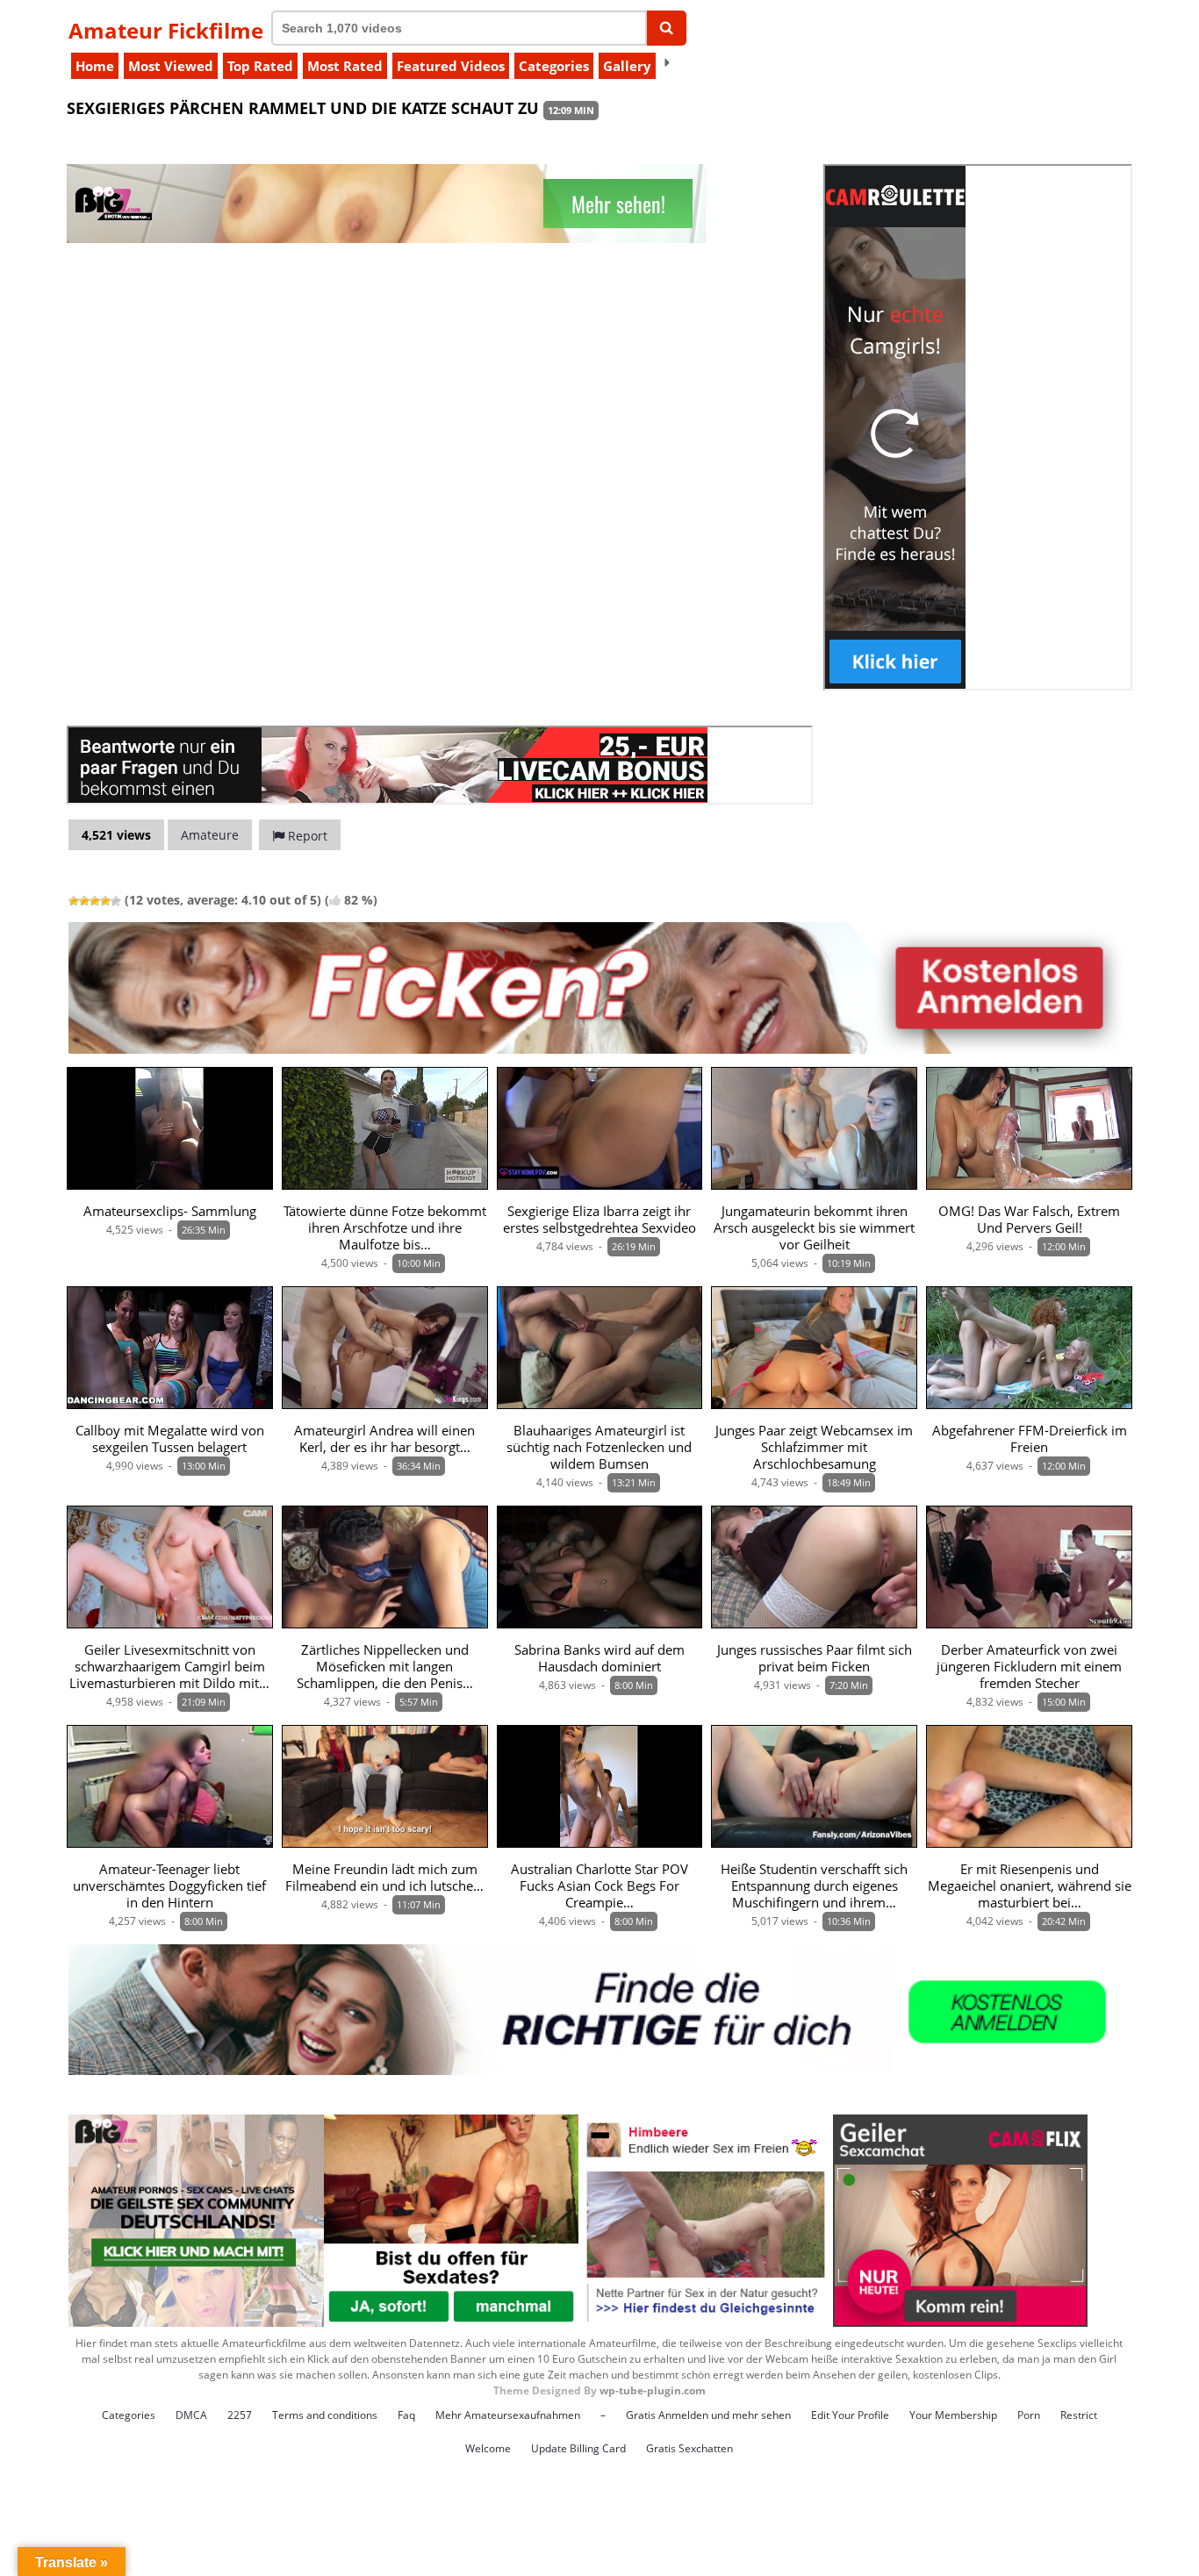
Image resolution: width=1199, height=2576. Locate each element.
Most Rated (345, 66)
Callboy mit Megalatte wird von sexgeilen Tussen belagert (170, 1439)
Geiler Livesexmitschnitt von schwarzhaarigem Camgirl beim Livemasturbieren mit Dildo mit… (169, 1667)
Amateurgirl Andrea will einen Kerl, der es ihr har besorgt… (384, 1439)
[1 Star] (74, 901)
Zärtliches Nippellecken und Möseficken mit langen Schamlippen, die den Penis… (385, 1667)
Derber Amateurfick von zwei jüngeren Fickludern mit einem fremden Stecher (1029, 1667)
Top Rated (260, 66)
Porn (1029, 2415)
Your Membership (953, 2415)
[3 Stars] (95, 901)
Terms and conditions (325, 2415)
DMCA (191, 2415)
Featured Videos (451, 66)
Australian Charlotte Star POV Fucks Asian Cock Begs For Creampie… (599, 1886)
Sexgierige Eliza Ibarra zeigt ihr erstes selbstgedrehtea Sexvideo (599, 1220)
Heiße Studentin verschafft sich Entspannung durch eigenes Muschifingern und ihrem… (814, 1886)
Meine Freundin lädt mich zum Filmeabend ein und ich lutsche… (384, 1878)
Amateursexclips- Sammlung (170, 1211)
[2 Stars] (84, 901)
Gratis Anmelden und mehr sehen (708, 2415)
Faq (406, 2415)
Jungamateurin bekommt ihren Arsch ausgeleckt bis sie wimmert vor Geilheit (814, 1228)
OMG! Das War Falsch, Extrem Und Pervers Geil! (1029, 1220)
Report (306, 836)
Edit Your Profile (850, 2415)
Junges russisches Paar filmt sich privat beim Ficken (815, 1658)
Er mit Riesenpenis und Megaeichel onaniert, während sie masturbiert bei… (1030, 1886)
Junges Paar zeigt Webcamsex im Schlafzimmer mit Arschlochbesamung (814, 1447)
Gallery (627, 66)
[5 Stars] (116, 901)
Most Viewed (171, 66)
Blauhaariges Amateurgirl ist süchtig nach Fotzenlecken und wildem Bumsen (599, 1447)
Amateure (210, 835)
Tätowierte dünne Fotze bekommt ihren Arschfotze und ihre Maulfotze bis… (385, 1228)
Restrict (1079, 2415)
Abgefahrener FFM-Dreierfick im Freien (1030, 1439)
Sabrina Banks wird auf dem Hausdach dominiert (599, 1658)
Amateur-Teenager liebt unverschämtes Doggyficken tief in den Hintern (169, 1886)
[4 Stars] (105, 901)
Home (95, 66)
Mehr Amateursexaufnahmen (508, 2415)
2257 (240, 2415)
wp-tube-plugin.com (653, 2390)
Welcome (488, 2448)
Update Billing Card (578, 2448)
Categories (554, 66)
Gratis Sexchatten (689, 2448)
